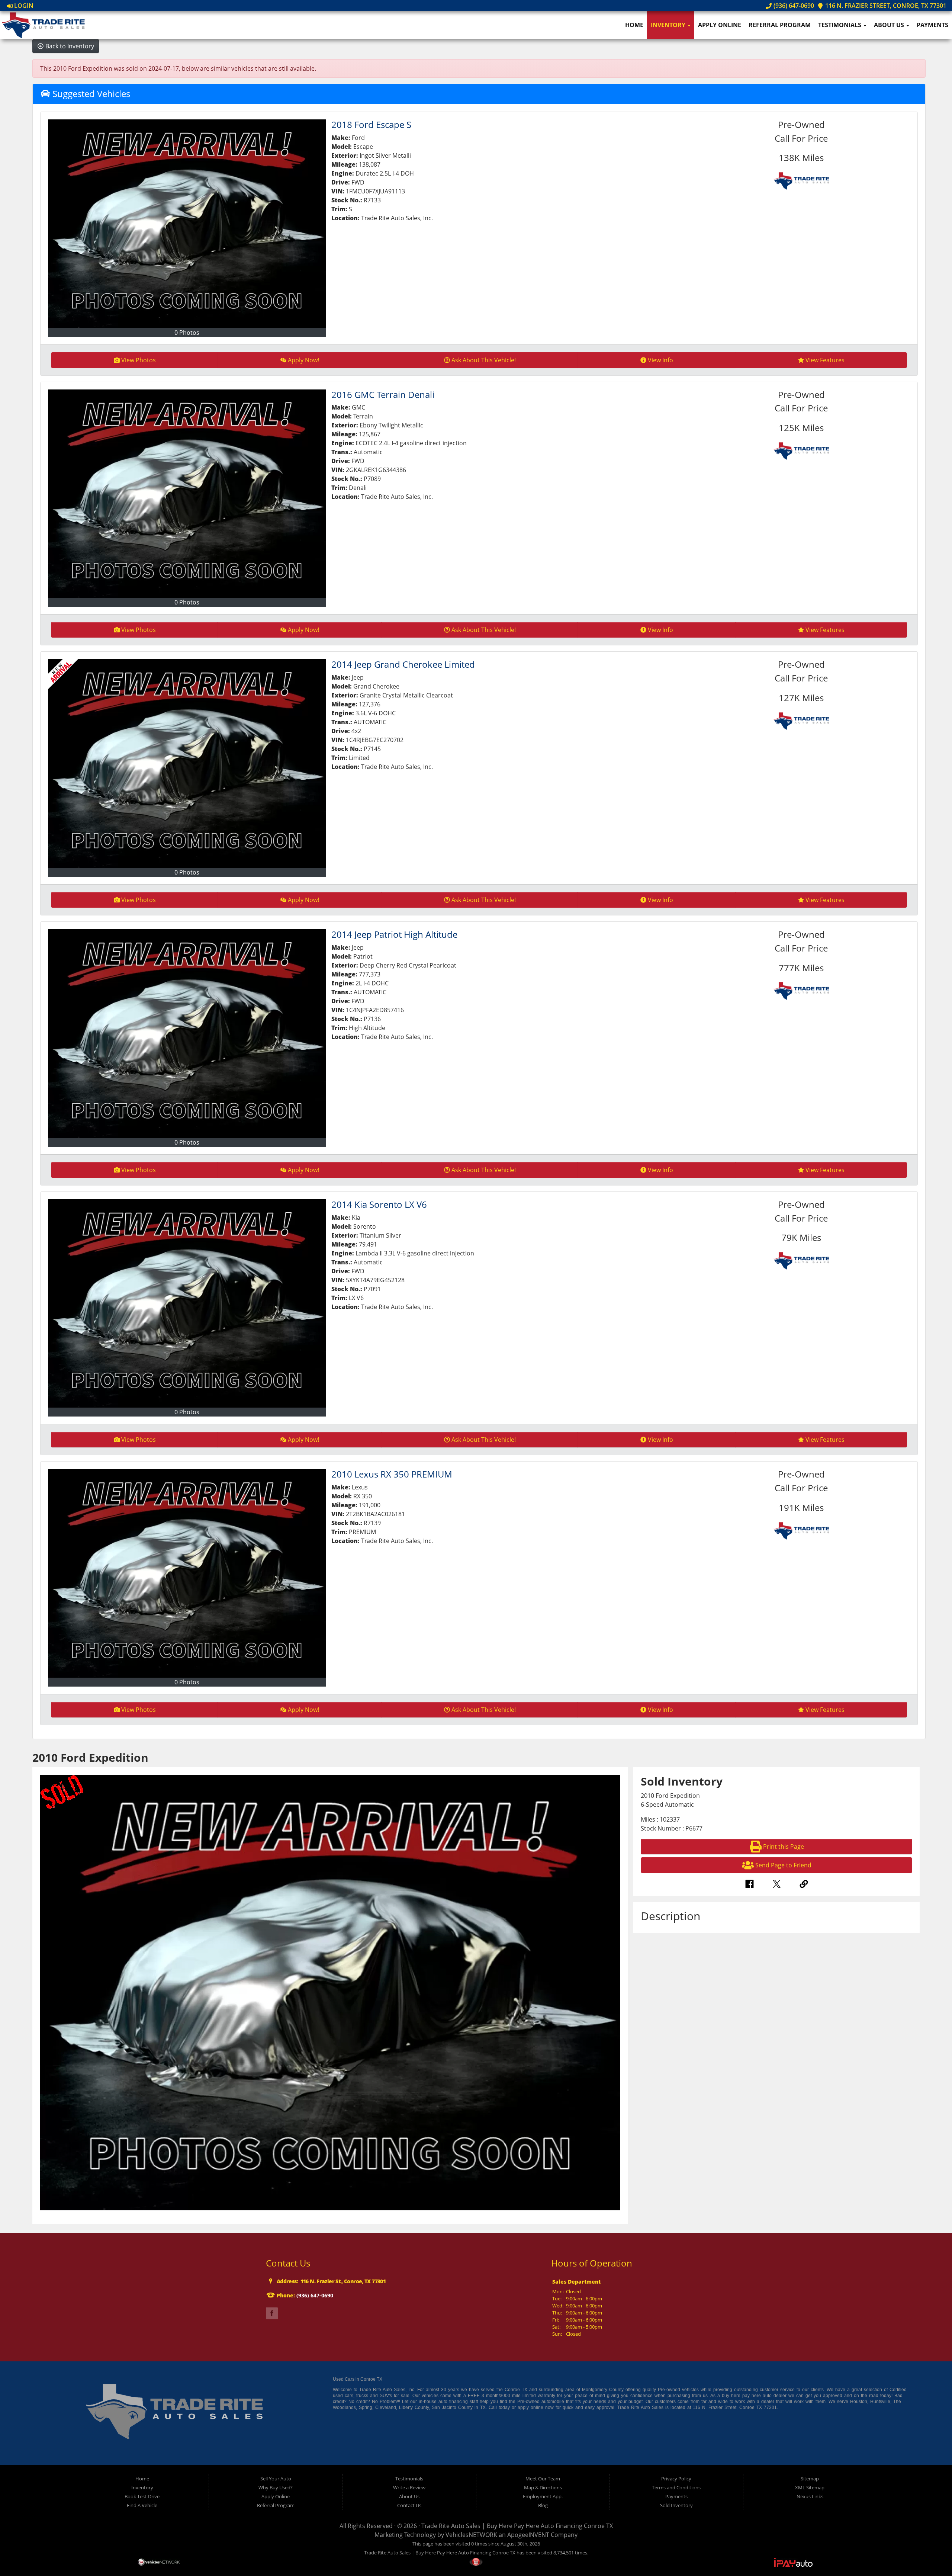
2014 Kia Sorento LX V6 (379, 1204)
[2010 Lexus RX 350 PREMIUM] (187, 1573)
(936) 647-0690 (793, 6)
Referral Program (780, 25)
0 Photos (187, 333)
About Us (890, 25)
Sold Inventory (676, 2505)
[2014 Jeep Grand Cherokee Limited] (187, 764)
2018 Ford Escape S (371, 124)
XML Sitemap (810, 2487)
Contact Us (409, 2505)
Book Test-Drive (142, 2496)
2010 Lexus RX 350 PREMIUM (392, 1474)
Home (634, 25)
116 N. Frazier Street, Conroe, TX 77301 (885, 6)
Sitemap (810, 2479)
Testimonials (840, 25)
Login (23, 6)
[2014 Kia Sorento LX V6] (187, 1304)
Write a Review (409, 2487)
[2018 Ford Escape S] (187, 224)
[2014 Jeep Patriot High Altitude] (187, 1034)
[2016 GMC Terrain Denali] (187, 494)
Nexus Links (810, 2496)
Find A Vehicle (142, 2505)
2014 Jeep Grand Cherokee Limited (403, 664)
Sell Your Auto (276, 2479)
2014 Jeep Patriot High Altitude (394, 934)
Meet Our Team (543, 2479)
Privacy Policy (676, 2479)
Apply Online (720, 25)
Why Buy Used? (276, 2487)
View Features (825, 360)
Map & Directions (543, 2487)
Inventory (669, 25)
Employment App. (543, 2496)
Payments (932, 25)
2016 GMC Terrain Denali (383, 394)
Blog (543, 2505)
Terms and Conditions (676, 2487)
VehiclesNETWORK (471, 2535)
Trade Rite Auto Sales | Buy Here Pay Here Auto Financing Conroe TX (517, 2526)
